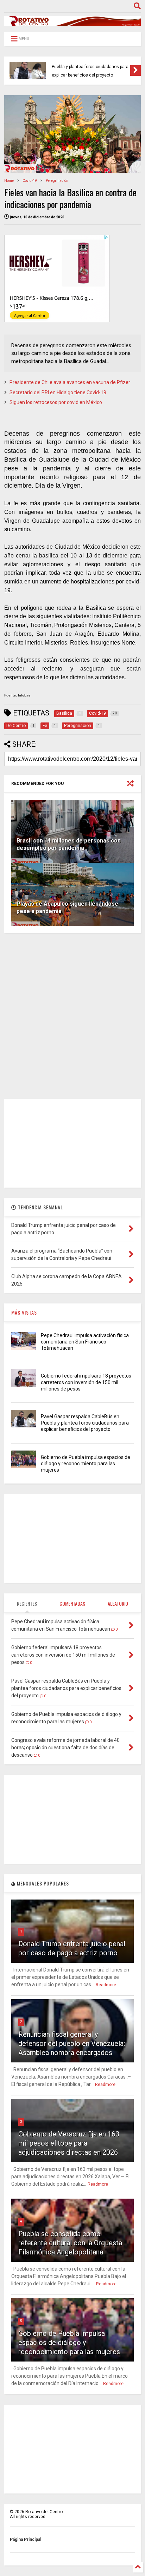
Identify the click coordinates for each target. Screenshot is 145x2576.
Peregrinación (57, 181)
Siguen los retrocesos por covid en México (56, 402)
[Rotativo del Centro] (72, 23)
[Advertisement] (72, 1016)
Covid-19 (30, 181)
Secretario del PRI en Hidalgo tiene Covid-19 (58, 392)
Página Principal (26, 2539)
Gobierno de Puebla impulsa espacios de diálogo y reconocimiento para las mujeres (86, 1464)
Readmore (106, 1985)
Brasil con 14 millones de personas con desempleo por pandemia (69, 844)
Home (9, 181)
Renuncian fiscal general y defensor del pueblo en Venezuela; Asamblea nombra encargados (72, 2043)
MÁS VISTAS (24, 1312)
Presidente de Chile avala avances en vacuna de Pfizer (70, 382)
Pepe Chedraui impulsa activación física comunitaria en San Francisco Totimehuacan (85, 1342)
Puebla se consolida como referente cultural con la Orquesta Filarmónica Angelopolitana (70, 2243)
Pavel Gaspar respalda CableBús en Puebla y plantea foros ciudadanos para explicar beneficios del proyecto (90, 67)
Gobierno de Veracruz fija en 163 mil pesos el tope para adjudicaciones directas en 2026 (69, 2143)
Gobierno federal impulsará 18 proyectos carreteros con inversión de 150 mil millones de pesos (86, 1382)
